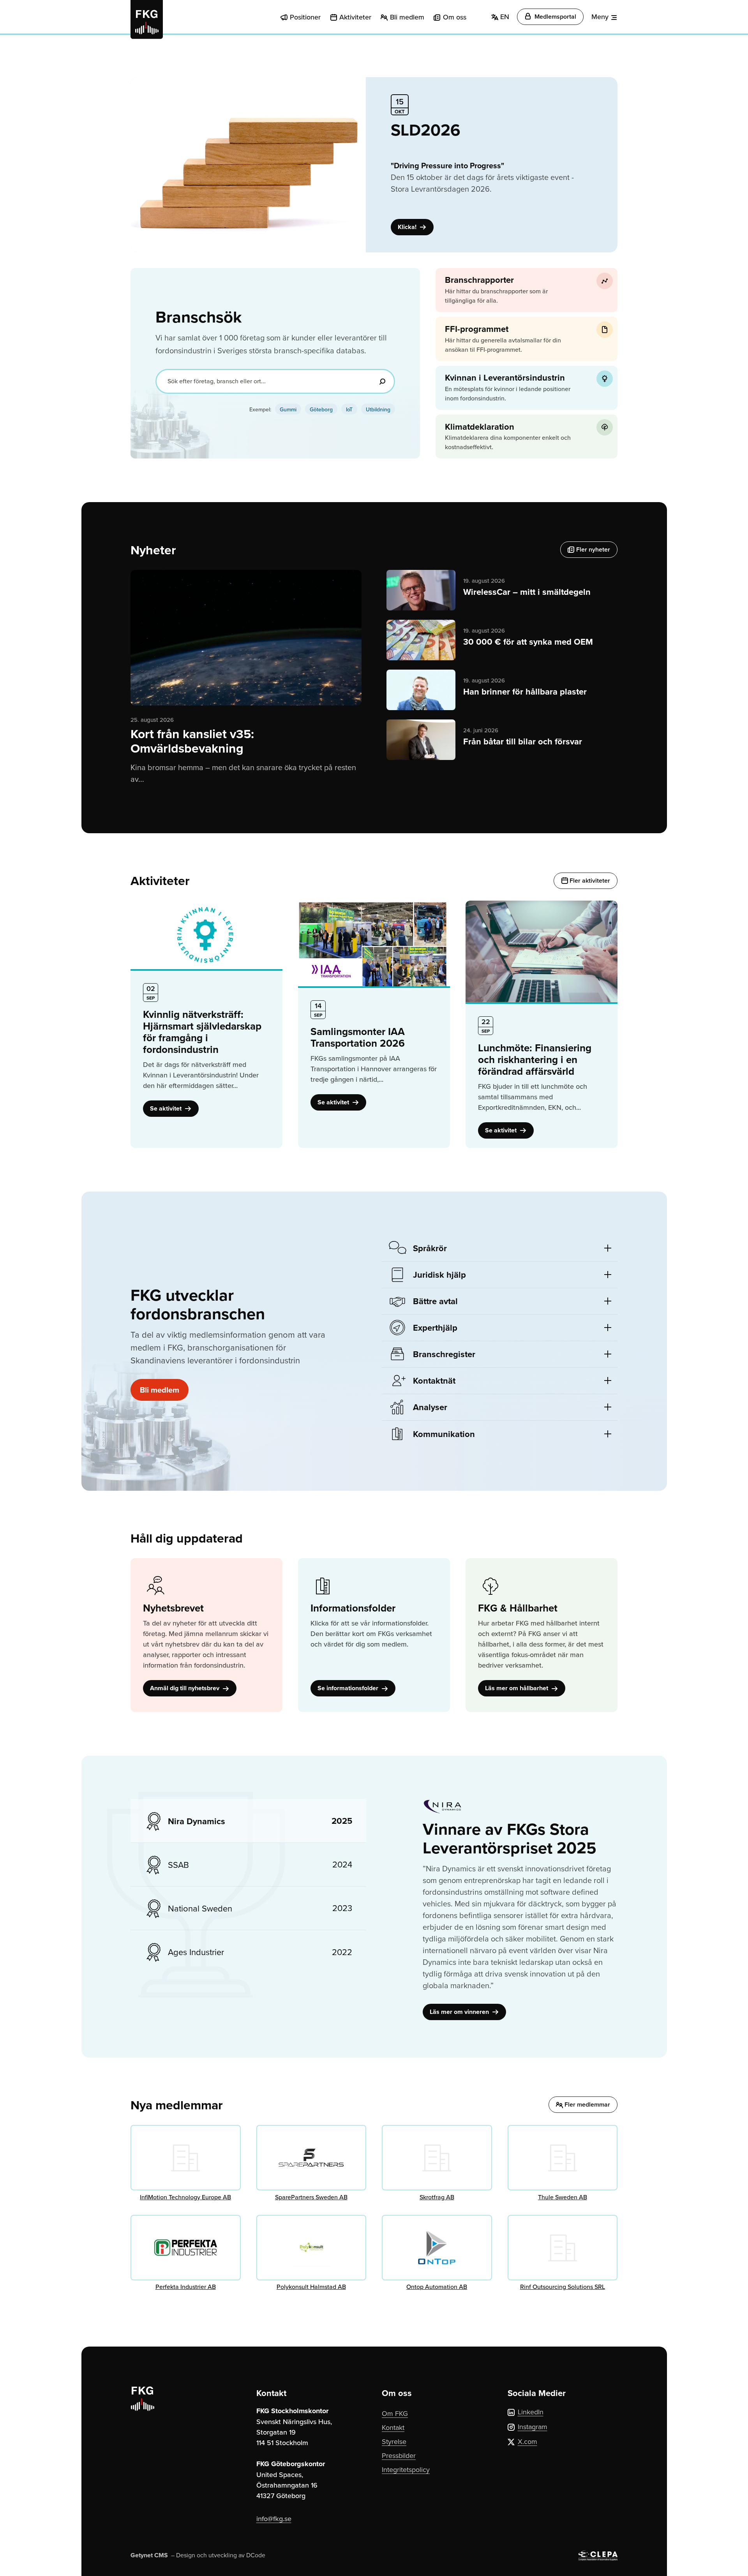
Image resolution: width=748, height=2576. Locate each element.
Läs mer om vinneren (460, 2012)
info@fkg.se (274, 2519)
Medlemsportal (555, 17)
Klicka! (408, 227)
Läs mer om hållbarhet (517, 1688)
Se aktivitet (167, 1108)
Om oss (455, 17)
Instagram (533, 2427)
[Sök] (382, 381)
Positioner (305, 17)
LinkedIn (531, 2412)
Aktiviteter (355, 17)
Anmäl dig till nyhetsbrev (185, 1688)
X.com (527, 2441)
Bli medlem (407, 17)
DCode (256, 2555)
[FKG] (147, 19)
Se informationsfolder (349, 1688)
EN (504, 17)
